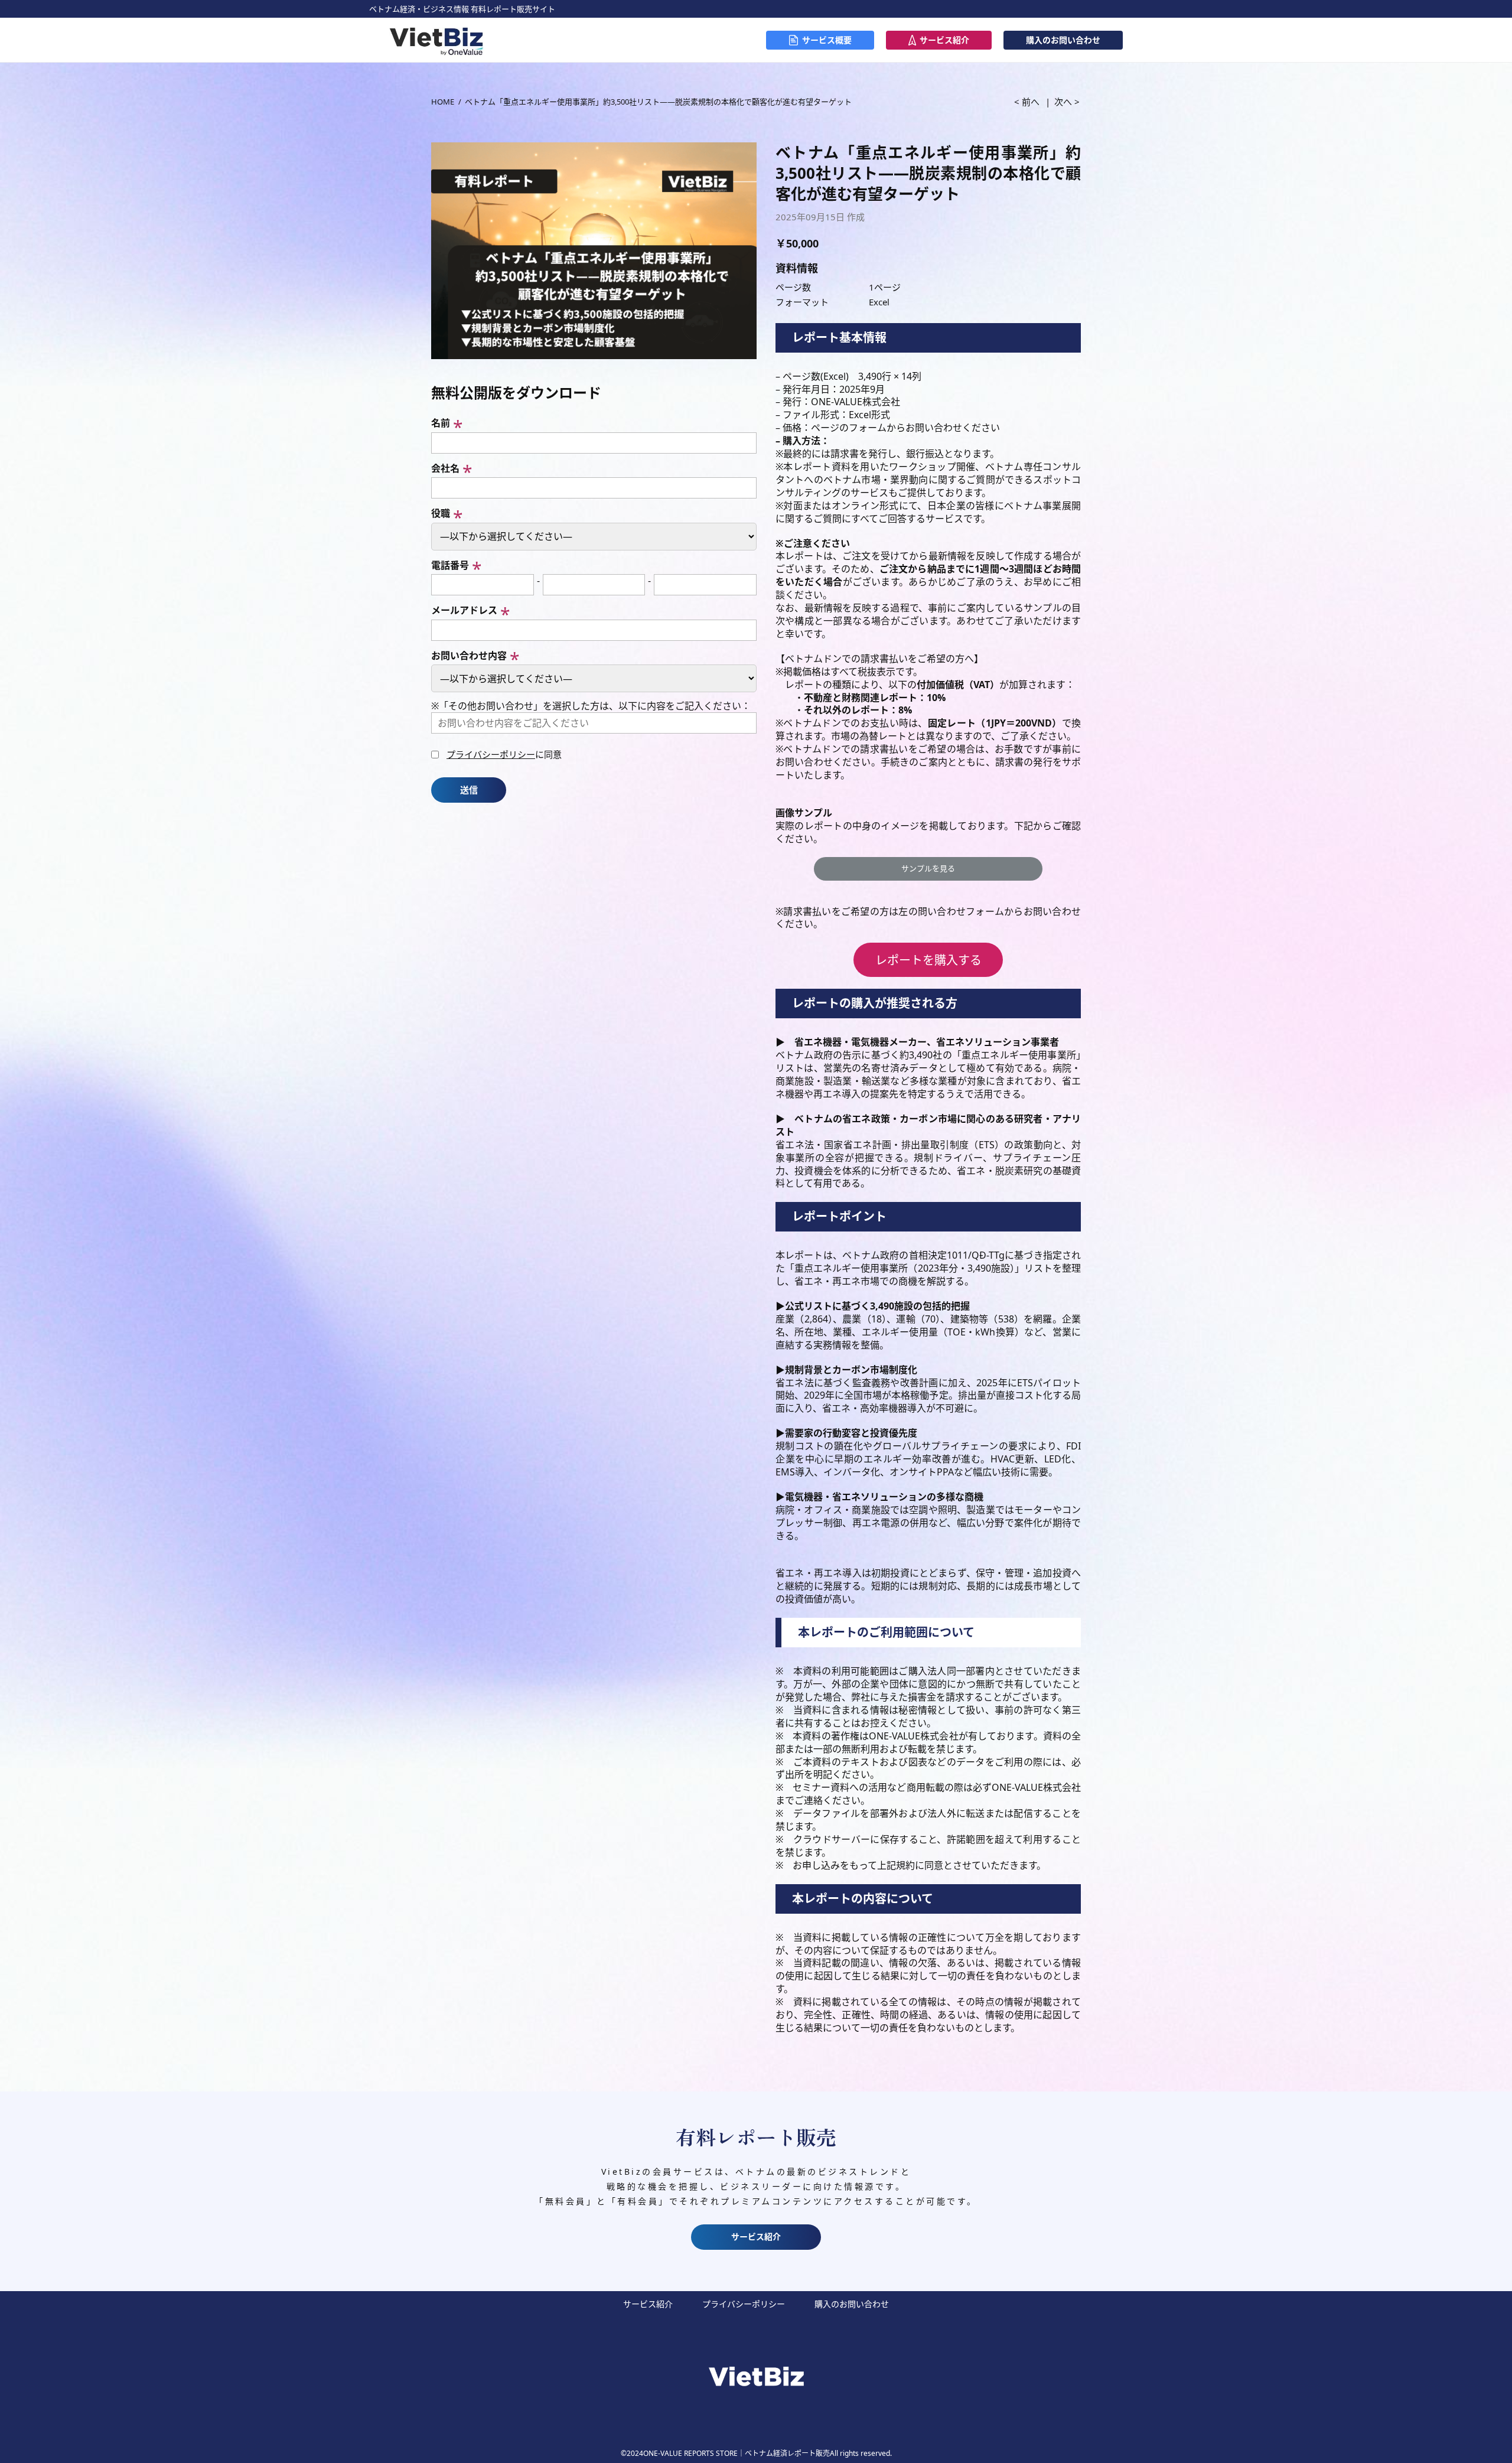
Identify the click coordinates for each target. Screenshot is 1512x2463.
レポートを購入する (928, 960)
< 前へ (1027, 102)
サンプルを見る (928, 868)
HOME (443, 102)
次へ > (1067, 102)
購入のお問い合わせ (1063, 40)
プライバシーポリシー (491, 754)
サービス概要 (827, 40)
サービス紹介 (944, 40)
